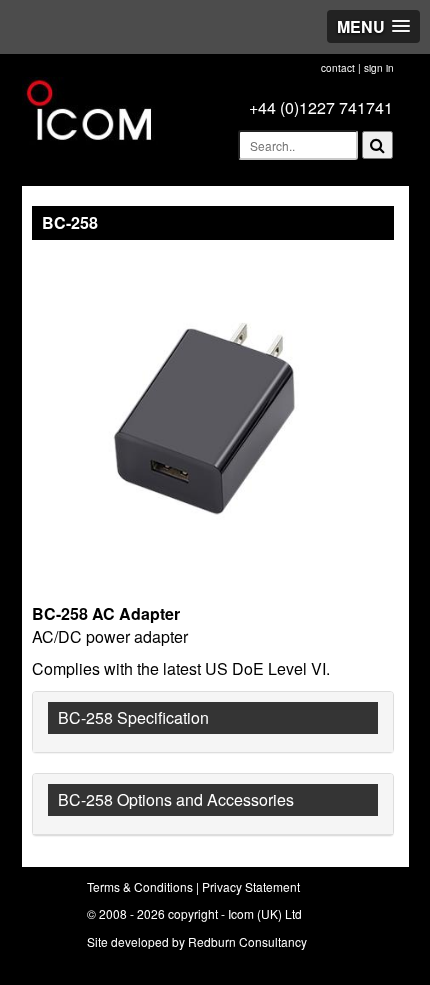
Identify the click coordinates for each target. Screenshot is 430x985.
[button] (373, 26)
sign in (379, 68)
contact (338, 68)
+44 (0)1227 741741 (321, 107)
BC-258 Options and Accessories (176, 799)
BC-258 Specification (133, 717)
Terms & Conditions (140, 886)
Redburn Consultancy (247, 941)
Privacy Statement (251, 886)
